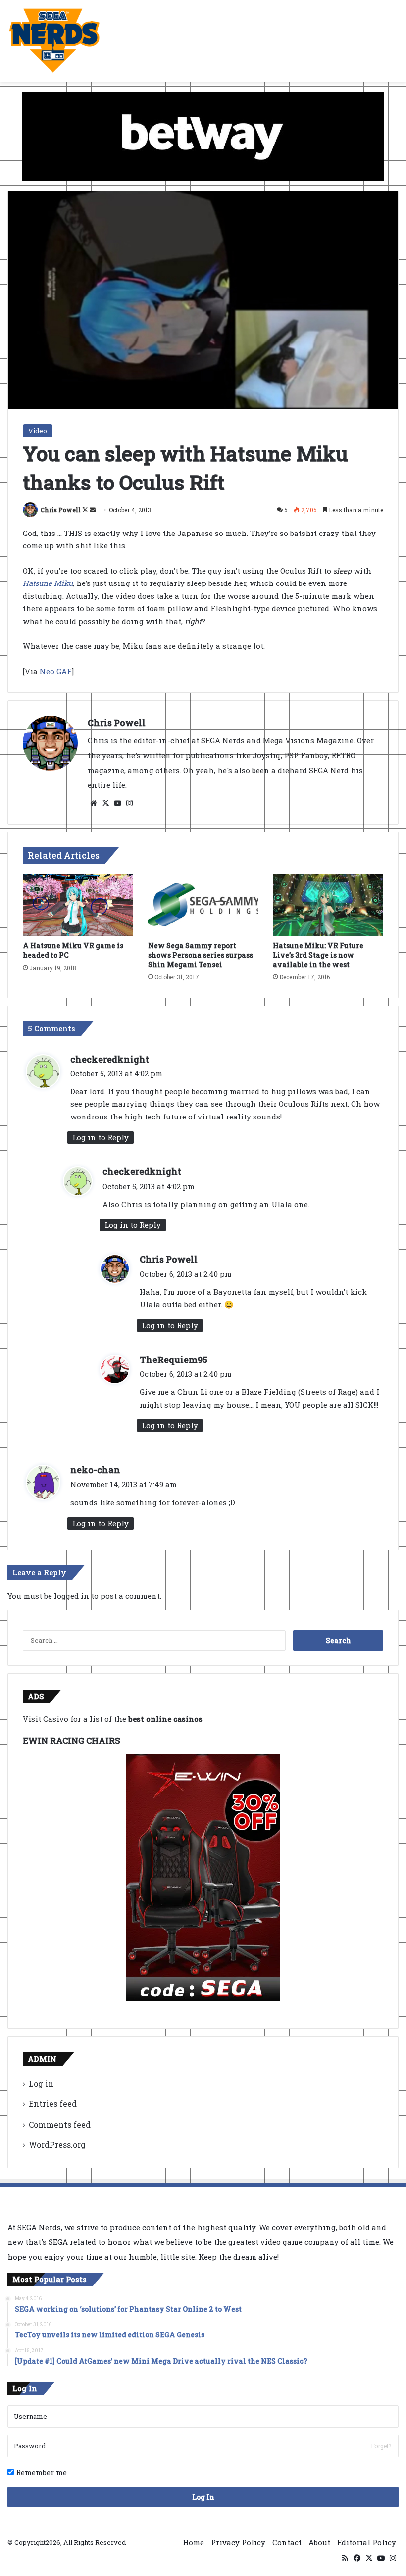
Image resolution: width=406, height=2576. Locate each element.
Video (38, 431)
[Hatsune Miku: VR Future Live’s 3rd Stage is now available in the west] (328, 905)
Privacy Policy (238, 2542)
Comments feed (60, 2124)
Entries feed (53, 2104)
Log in (41, 2083)
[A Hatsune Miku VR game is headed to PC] (78, 905)
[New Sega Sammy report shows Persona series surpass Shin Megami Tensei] (203, 905)
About (319, 2542)
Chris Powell (61, 510)
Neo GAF (56, 671)
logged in (72, 1596)
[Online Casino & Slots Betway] (203, 135)
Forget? (381, 2446)
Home (193, 2542)
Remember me (40, 2472)
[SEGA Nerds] (54, 41)
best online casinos (165, 1719)
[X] (105, 803)
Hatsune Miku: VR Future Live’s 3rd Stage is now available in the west (318, 955)
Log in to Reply (101, 1137)
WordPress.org (57, 2145)
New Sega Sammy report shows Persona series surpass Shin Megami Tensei (201, 955)
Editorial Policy (367, 2542)
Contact (287, 2542)
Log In (203, 2497)
